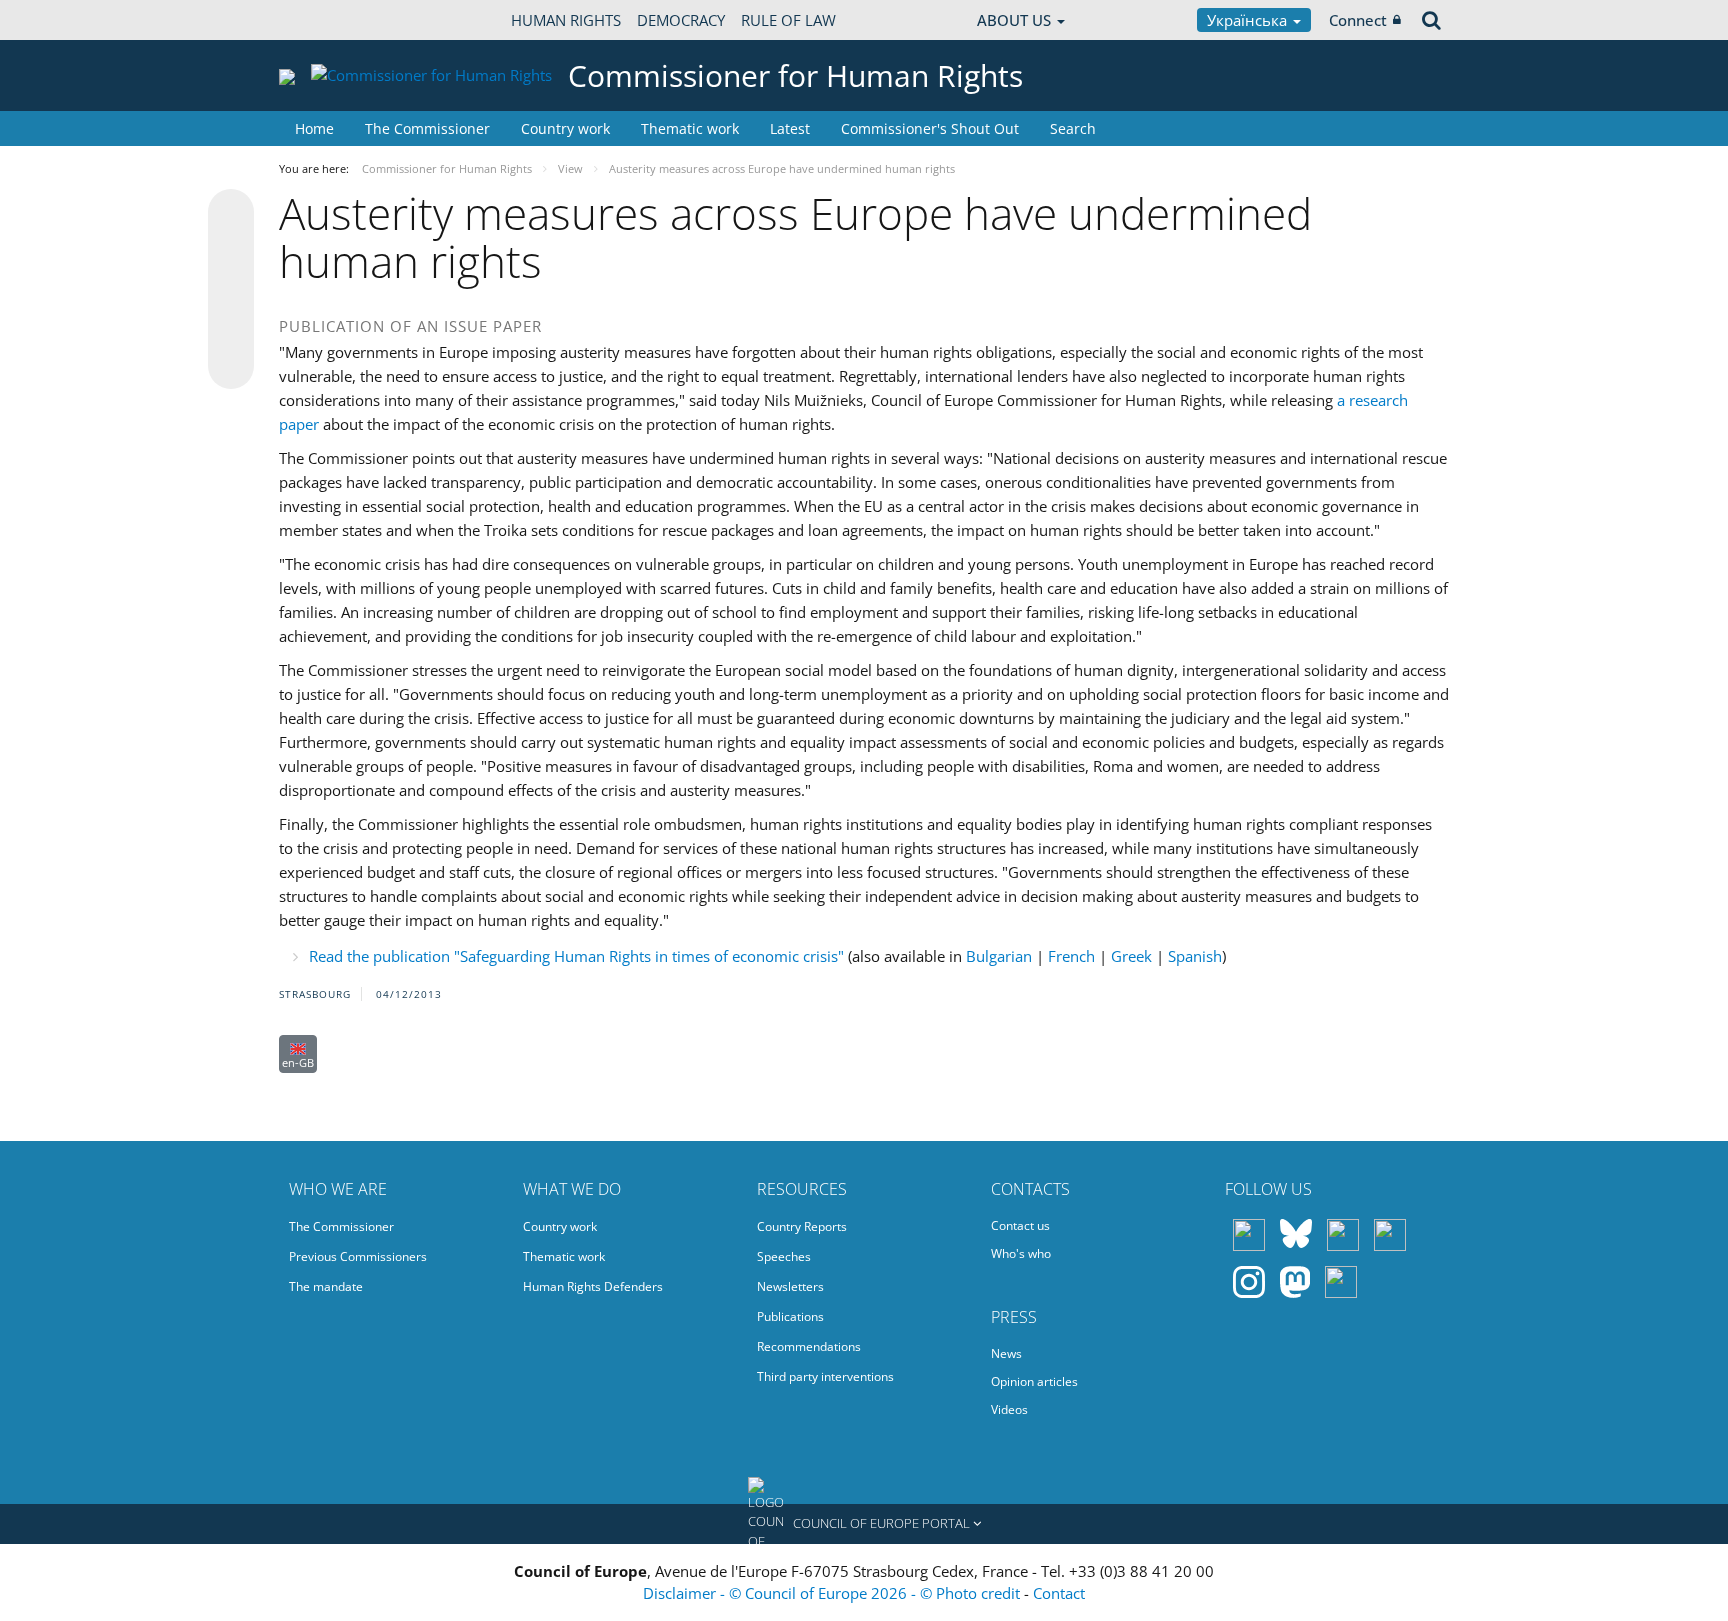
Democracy (681, 20)
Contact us (1020, 1225)
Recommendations (809, 1346)
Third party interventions (825, 1376)
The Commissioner (427, 128)
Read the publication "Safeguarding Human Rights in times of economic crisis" (576, 956)
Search (1073, 128)
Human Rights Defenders (593, 1286)
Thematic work (690, 128)
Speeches (784, 1256)
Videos (1009, 1409)
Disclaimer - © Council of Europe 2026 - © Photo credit (833, 1593)
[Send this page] (231, 366)
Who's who (1021, 1253)
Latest (790, 128)
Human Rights (566, 20)
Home (314, 128)
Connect (1358, 20)
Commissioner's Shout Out (930, 128)
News (1006, 1353)
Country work (565, 128)
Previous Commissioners (358, 1256)
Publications (790, 1316)
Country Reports (802, 1226)
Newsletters (790, 1286)
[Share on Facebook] (231, 290)
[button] (864, 1524)
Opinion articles (1034, 1381)
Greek (1131, 956)
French (1071, 956)
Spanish (1195, 956)
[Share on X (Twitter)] (231, 252)
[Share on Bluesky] (231, 214)
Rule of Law (788, 20)
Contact (1059, 1593)
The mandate (326, 1286)
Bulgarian (999, 956)
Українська (1249, 20)
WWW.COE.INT (329, 20)
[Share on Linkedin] (231, 328)
